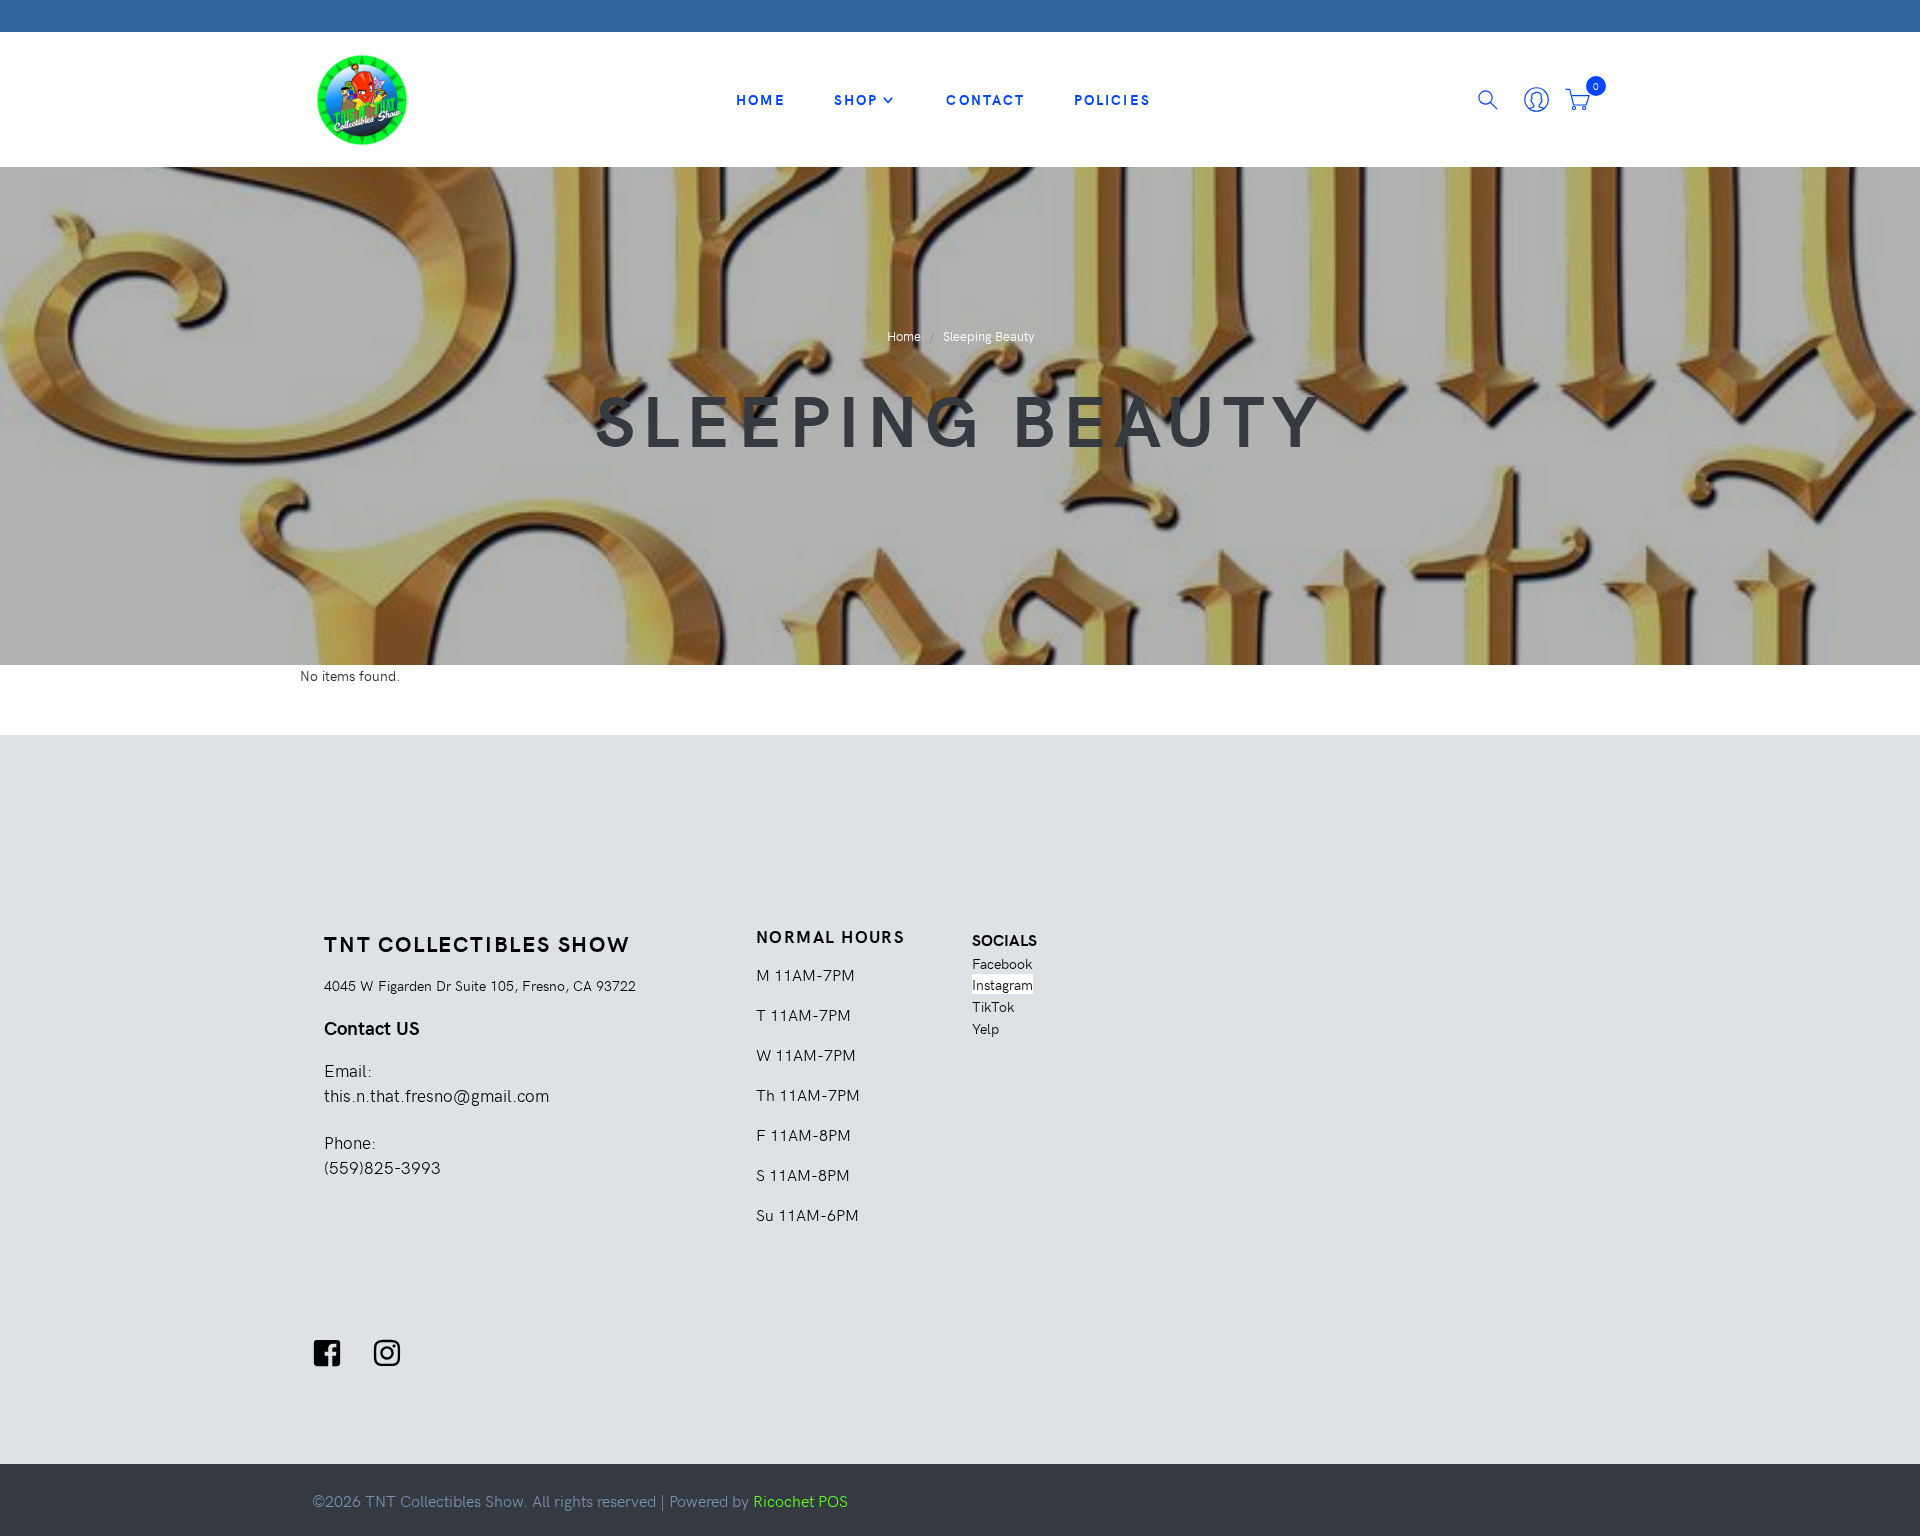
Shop (856, 99)
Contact (985, 99)
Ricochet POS (800, 1500)
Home (761, 99)
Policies (1112, 99)
